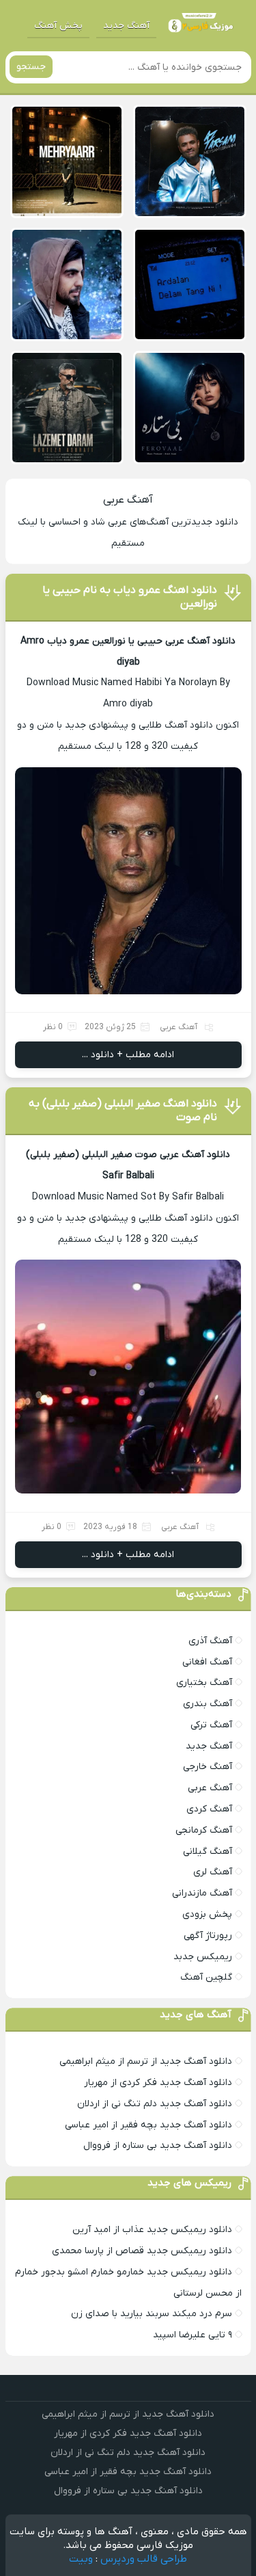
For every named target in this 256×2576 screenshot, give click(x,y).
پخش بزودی (207, 1914)
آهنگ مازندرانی (202, 1893)
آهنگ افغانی (207, 1662)
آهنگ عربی (128, 500)
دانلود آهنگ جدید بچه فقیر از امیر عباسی (148, 2125)
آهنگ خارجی (208, 1767)
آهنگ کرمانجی (204, 1830)
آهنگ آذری (210, 1641)
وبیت (81, 2559)
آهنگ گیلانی (208, 1851)
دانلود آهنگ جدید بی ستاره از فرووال (158, 2146)
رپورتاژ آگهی (208, 1936)
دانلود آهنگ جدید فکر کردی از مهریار (158, 2083)
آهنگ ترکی (211, 1725)
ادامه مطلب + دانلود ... (128, 1055)
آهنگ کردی (209, 1809)
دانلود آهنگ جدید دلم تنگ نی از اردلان (155, 2104)
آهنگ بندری (208, 1704)
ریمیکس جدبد (203, 1957)
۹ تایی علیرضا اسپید (193, 2335)
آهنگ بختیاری (204, 1683)
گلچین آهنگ (206, 1977)
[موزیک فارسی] (199, 26)
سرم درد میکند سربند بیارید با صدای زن (152, 2314)
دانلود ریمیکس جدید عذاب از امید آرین (152, 2230)
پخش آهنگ (58, 26)
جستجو (31, 67)
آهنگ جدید (126, 26)
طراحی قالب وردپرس (144, 2559)
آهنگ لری (213, 1872)
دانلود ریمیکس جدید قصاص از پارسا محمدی (142, 2251)
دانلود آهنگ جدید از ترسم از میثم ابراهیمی (146, 2061)
